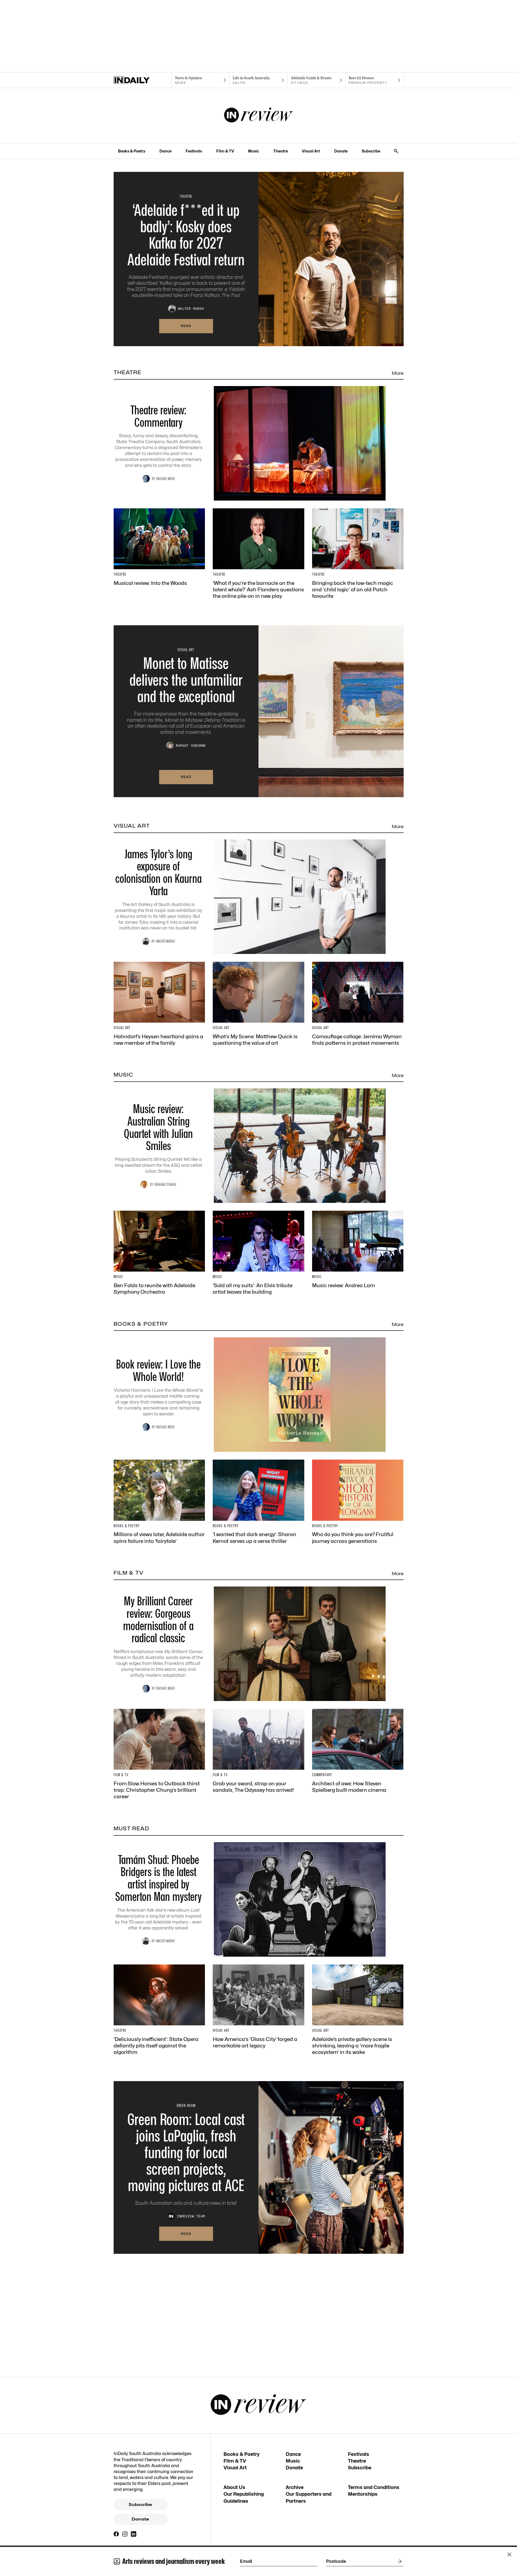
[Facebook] (116, 2534)
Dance (165, 151)
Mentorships (363, 2494)
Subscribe (371, 151)
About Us (234, 2487)
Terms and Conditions (374, 2487)
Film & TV (225, 151)
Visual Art (311, 151)
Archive (295, 2487)
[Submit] (398, 2561)
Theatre (281, 151)
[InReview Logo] (259, 116)
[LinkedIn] (134, 2534)
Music (254, 151)
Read (186, 326)
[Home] (143, 80)
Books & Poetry (132, 151)
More (398, 373)
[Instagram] (125, 2534)
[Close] (509, 2554)
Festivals (194, 151)
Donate (341, 151)
